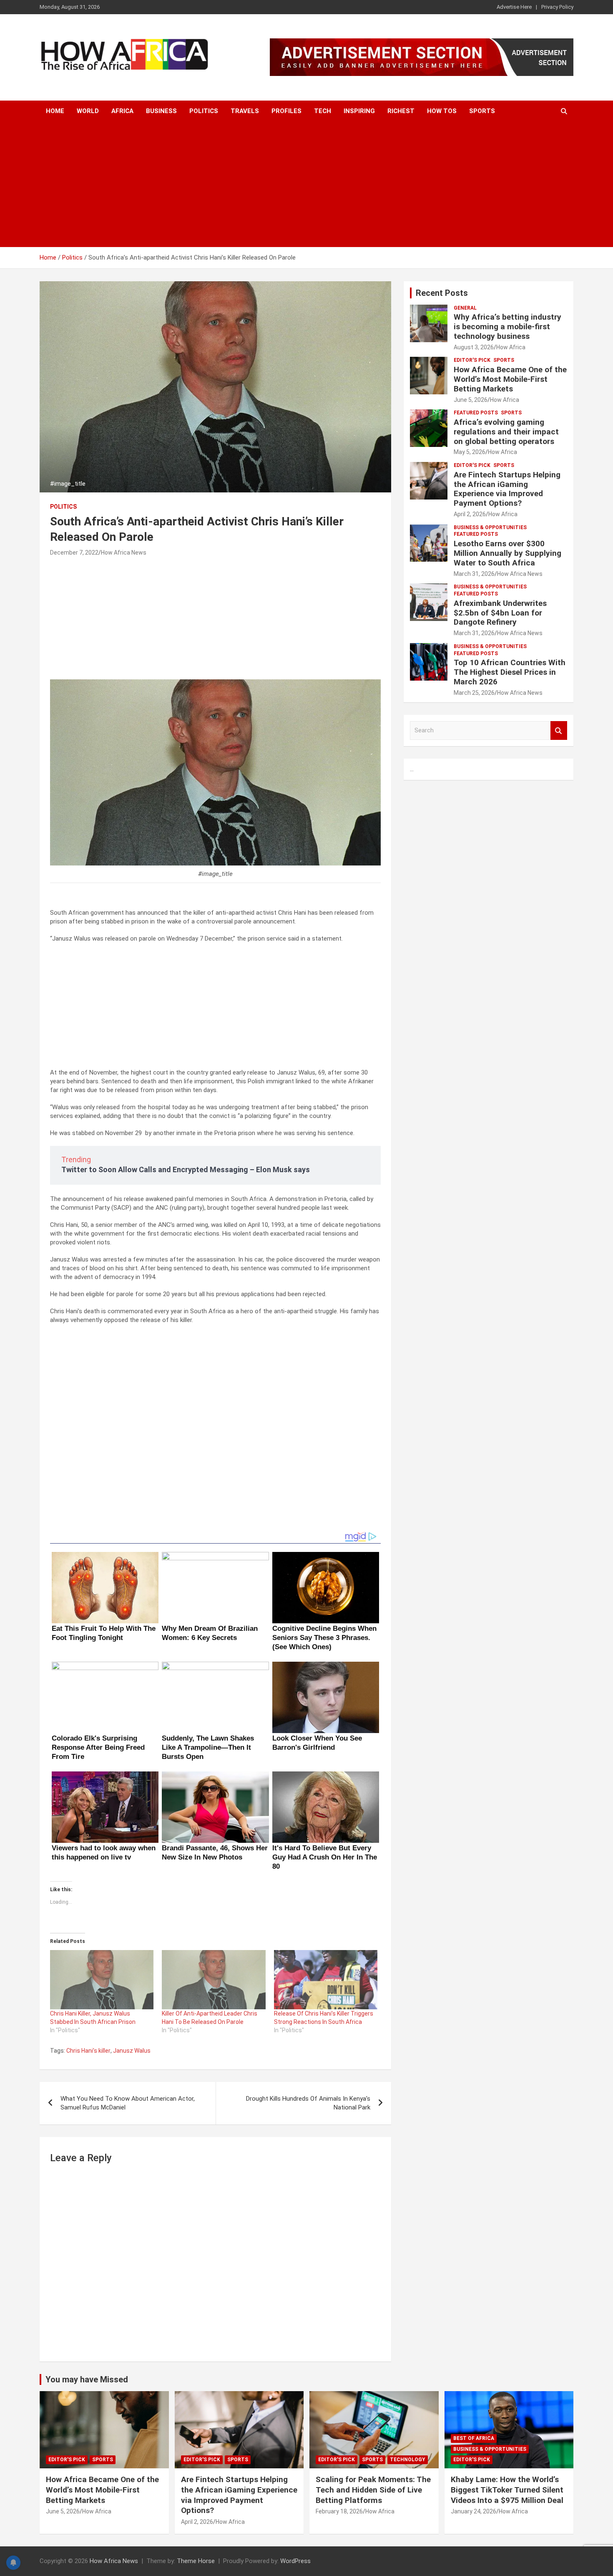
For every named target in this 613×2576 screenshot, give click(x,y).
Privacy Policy (557, 7)
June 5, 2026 (471, 400)
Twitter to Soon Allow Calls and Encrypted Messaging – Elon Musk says (186, 1169)
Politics (204, 111)
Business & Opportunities (490, 527)
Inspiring (359, 111)
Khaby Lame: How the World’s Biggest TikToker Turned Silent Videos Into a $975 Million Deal (507, 2490)
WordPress (295, 2561)
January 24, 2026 (474, 2511)
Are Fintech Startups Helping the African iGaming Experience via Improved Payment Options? (507, 489)
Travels (245, 111)
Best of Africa (474, 2438)
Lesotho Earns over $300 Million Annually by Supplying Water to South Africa (507, 553)
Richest (401, 111)
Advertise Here (514, 7)
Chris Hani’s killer (88, 2051)
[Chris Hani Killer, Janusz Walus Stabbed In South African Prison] (102, 1980)
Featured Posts (476, 413)
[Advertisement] (306, 184)
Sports (482, 111)
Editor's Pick (472, 360)
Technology (408, 2460)
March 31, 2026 (474, 574)
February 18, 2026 (339, 2511)
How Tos (442, 111)
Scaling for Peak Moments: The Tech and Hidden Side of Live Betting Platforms (373, 2490)
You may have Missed (87, 2379)
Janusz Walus (132, 2051)
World (88, 111)
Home (55, 111)
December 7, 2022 (74, 553)
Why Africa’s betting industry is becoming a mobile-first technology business (507, 327)
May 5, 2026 (470, 452)
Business (161, 111)
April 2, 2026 (470, 514)
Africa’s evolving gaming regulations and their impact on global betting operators (506, 432)
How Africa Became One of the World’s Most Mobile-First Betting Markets (510, 379)
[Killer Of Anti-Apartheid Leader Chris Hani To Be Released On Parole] (214, 1980)
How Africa (511, 347)
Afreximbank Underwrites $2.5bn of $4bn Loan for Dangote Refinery (500, 613)
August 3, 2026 (474, 347)
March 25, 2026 (474, 693)
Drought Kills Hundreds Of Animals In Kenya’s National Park (308, 2103)
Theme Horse (196, 2561)
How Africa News (124, 553)
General (465, 308)
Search (559, 730)
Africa (122, 111)
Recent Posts (442, 293)
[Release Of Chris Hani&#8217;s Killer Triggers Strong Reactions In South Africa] (326, 1980)
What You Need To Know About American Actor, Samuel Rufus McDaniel (128, 2103)
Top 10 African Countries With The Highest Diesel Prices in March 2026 (510, 672)
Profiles (286, 111)
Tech (323, 111)
